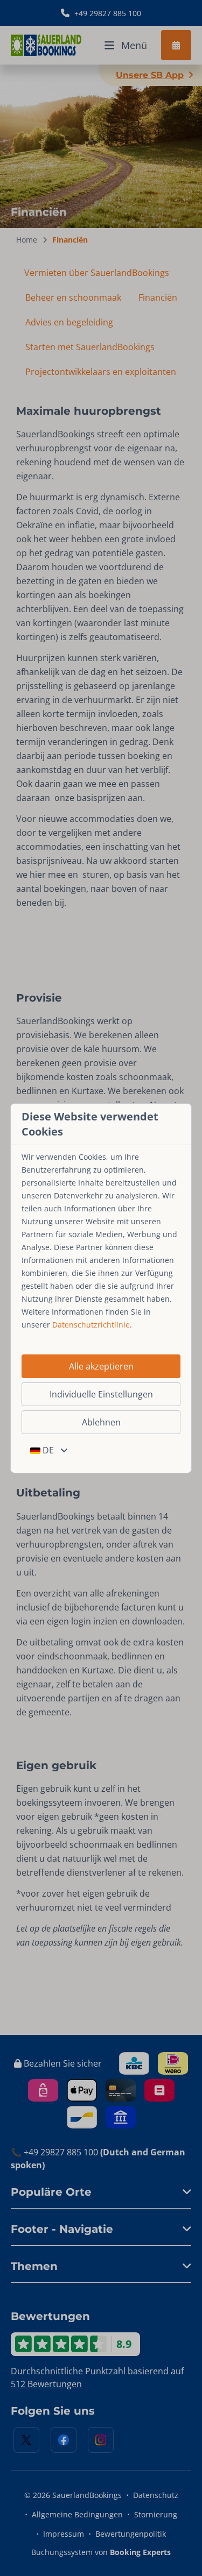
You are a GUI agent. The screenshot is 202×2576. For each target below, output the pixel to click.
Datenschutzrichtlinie (91, 1325)
